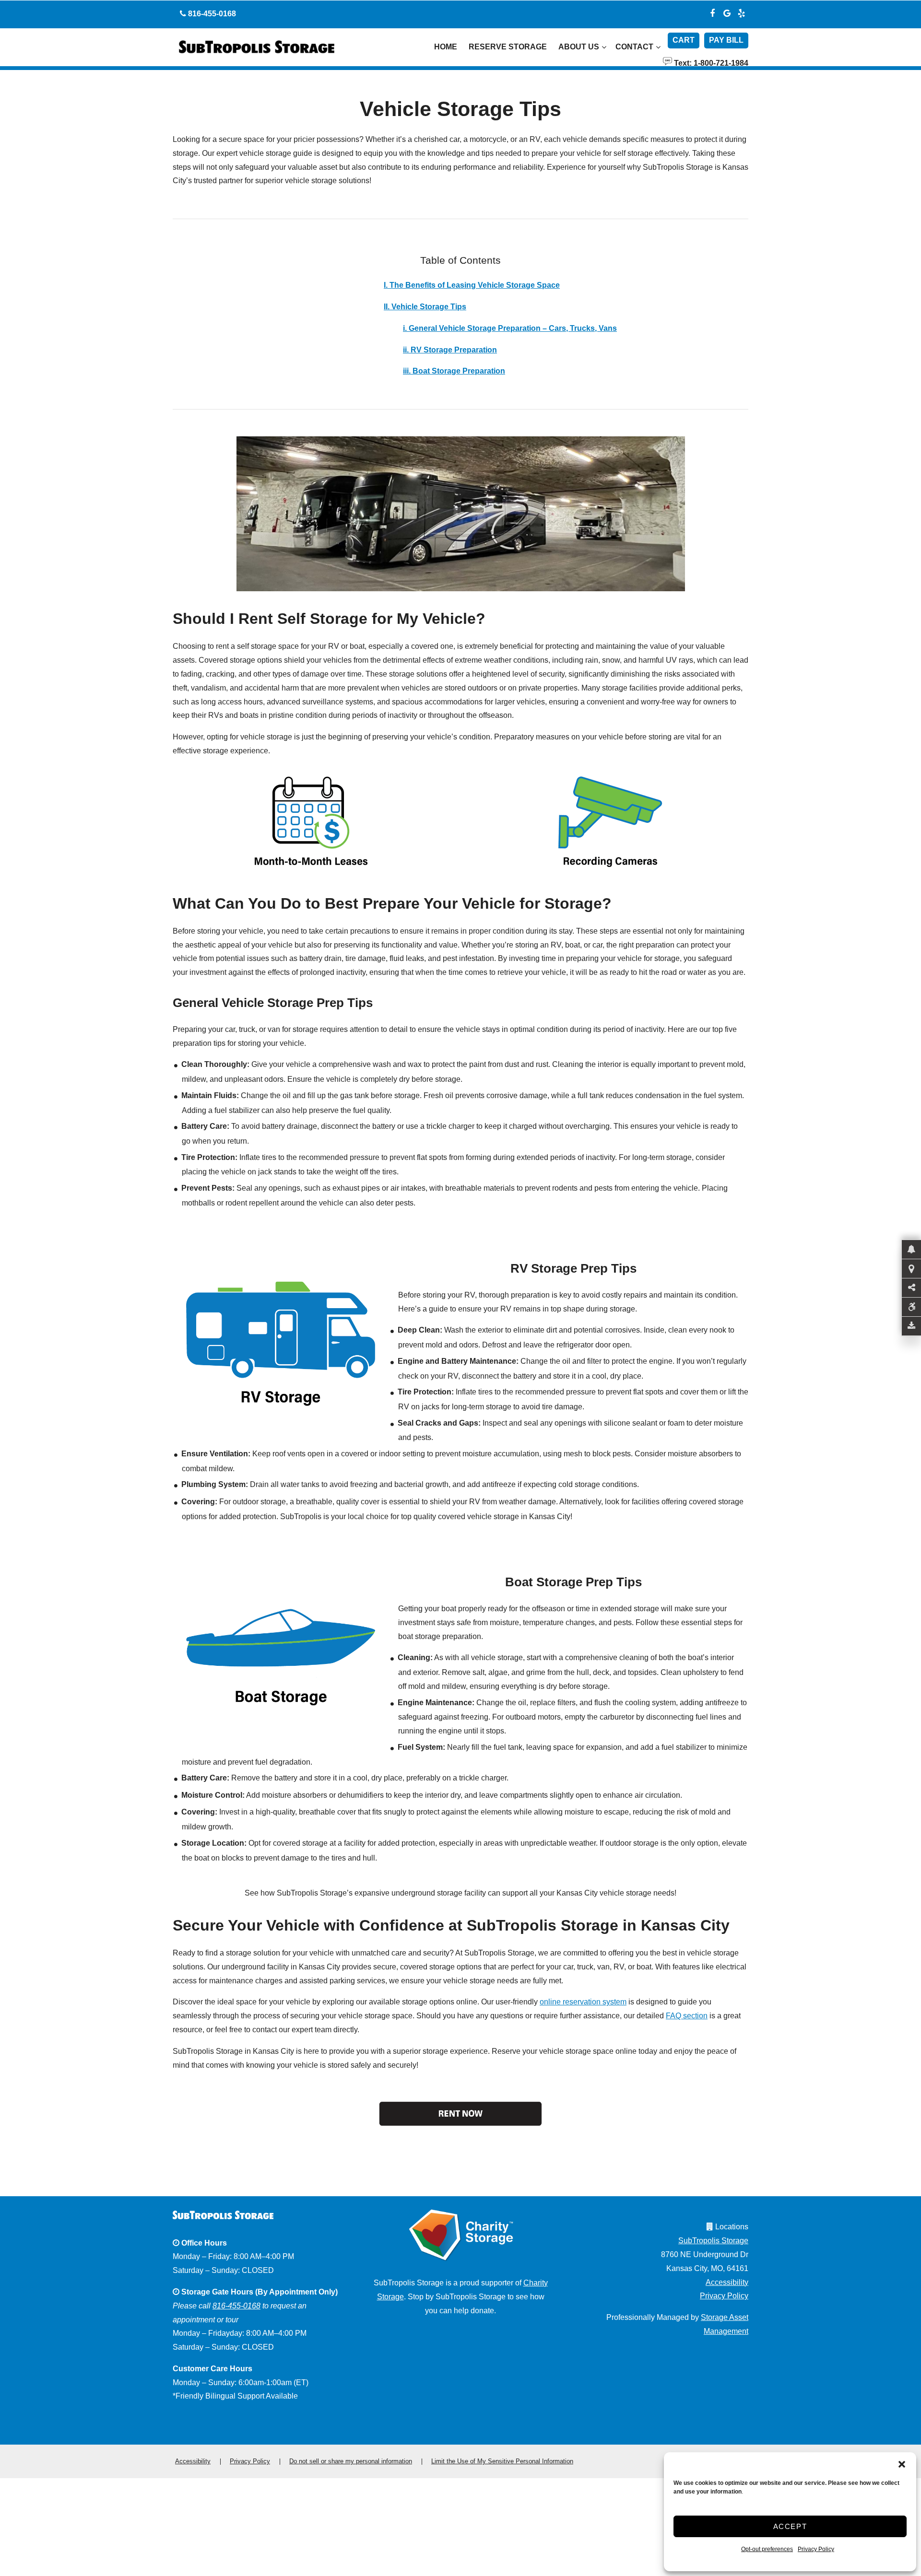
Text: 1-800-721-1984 (710, 62)
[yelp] (741, 12)
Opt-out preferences (767, 2549)
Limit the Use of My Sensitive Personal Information (502, 2461)
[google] (727, 12)
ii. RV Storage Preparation (450, 350)
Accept (790, 2526)
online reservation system (583, 2002)
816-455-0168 (236, 2306)
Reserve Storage (508, 47)
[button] (902, 2464)
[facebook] (712, 12)
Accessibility (727, 2282)
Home (446, 47)
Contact (634, 47)
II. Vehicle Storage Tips (425, 307)
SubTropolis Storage (713, 2241)
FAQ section (687, 2016)
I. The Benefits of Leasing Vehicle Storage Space (472, 285)
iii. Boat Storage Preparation (454, 371)
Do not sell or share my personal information (351, 2461)
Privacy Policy (816, 2549)
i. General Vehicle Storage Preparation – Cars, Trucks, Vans (510, 328)
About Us (579, 47)
